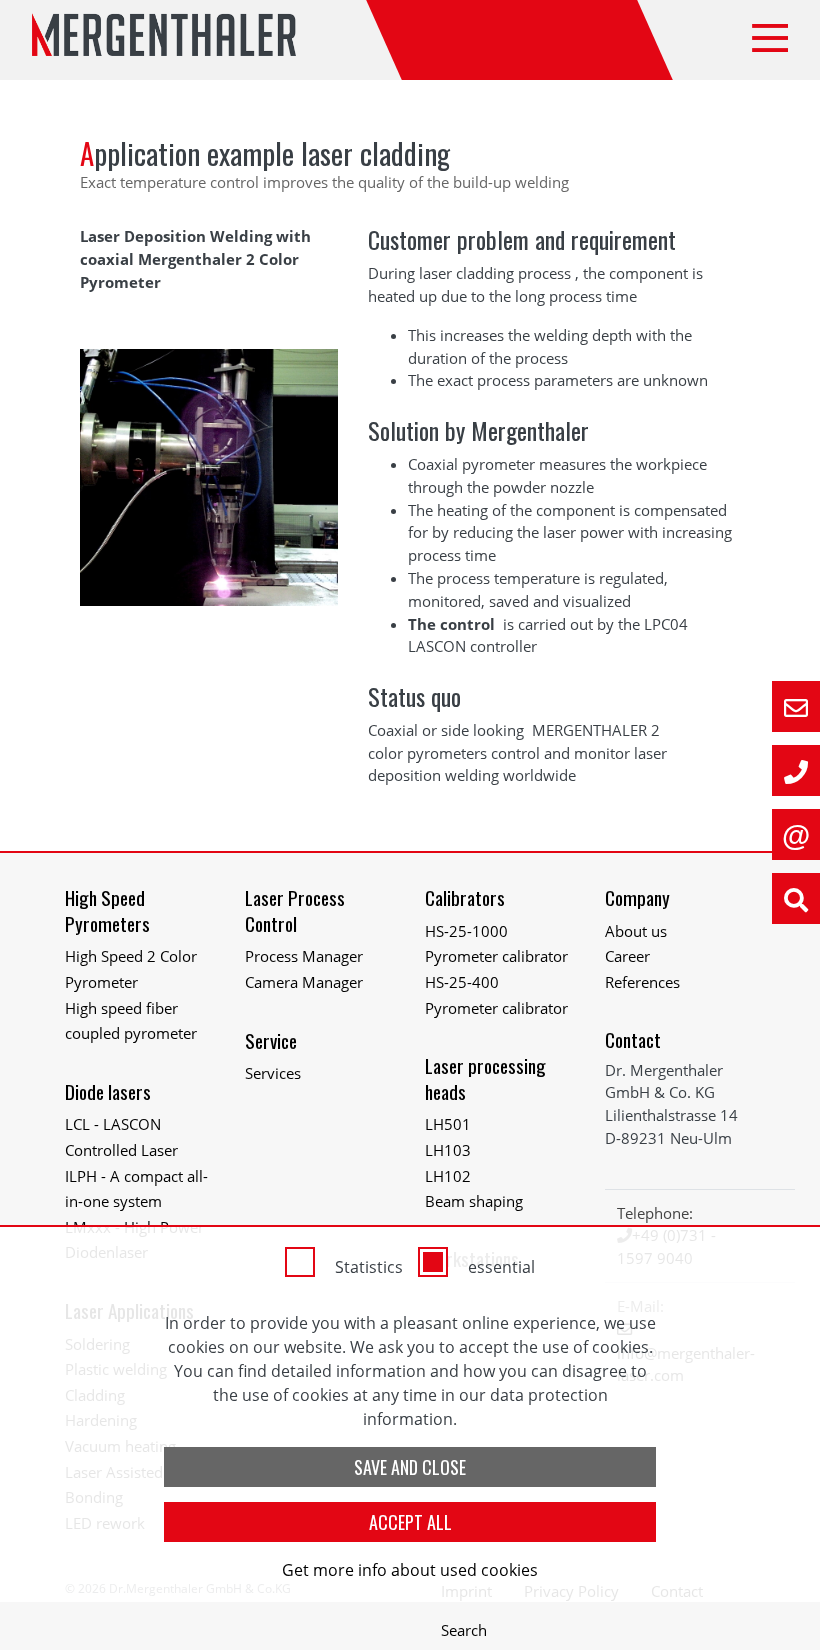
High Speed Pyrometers (107, 910)
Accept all (410, 1522)
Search (464, 1630)
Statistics (369, 1267)
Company (637, 897)
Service (271, 1040)
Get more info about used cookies (410, 1570)
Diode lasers (108, 1091)
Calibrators (465, 897)
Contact (633, 1039)
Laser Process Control (295, 910)
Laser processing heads (485, 1078)
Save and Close (410, 1467)
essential (501, 1267)
